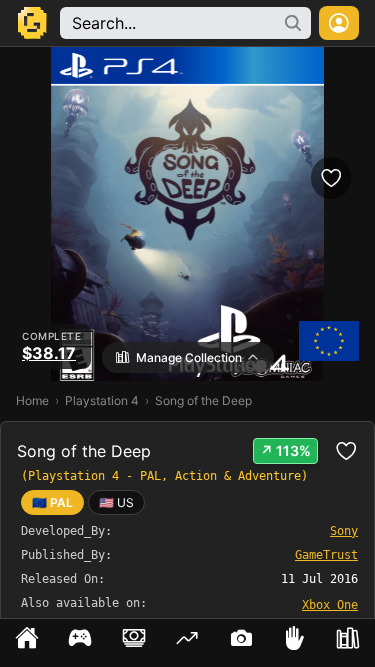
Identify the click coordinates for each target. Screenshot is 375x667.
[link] (116, 502)
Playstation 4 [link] (102, 400)
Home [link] (32, 400)
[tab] (27, 643)
